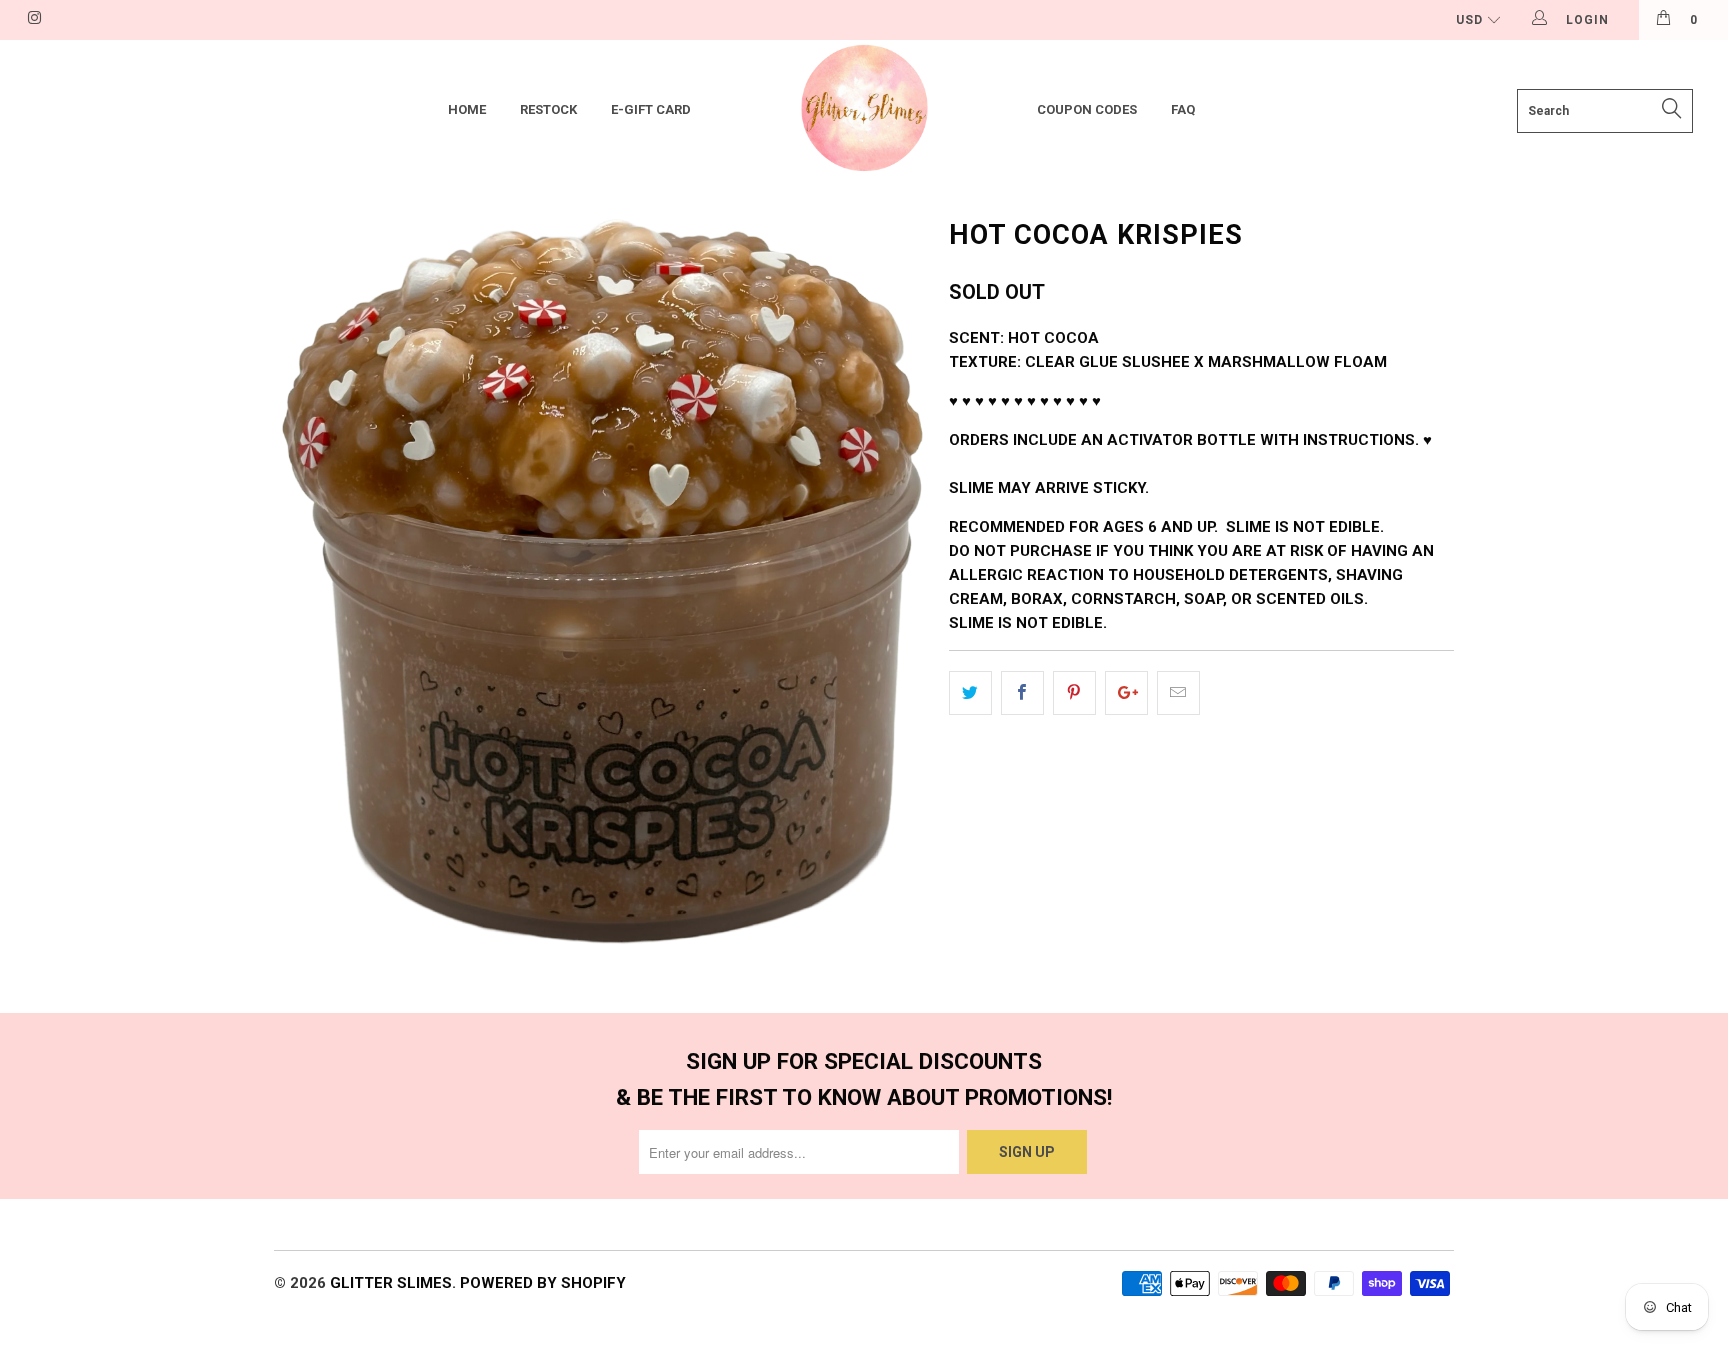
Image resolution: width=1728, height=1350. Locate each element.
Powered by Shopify (543, 1283)
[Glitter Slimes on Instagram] (33, 20)
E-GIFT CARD (651, 109)
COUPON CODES (1087, 109)
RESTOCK (548, 109)
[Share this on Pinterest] (1074, 693)
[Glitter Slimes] (864, 110)
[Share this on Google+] (1126, 693)
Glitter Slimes (391, 1283)
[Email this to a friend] (1178, 693)
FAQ (1183, 109)
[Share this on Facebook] (1022, 693)
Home (467, 109)
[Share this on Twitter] (970, 693)
